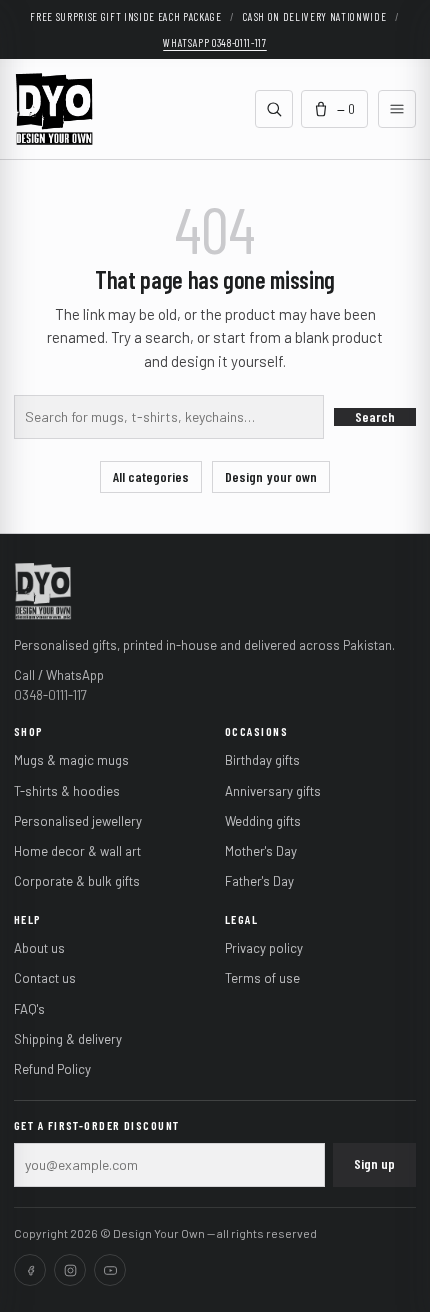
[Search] (274, 109)
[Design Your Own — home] (43, 590)
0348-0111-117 (50, 695)
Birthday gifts (262, 760)
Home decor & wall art (77, 851)
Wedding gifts (263, 821)
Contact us (45, 978)
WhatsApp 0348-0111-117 (215, 42)
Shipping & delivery (68, 1039)
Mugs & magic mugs (71, 760)
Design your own (271, 476)
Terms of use (262, 978)
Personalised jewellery (78, 821)
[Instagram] (70, 1270)
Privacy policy (264, 948)
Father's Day (259, 881)
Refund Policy (52, 1069)
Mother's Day (261, 851)
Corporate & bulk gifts (77, 881)
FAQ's (29, 1009)
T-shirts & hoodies (67, 791)
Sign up (374, 1163)
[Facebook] (30, 1270)
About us (39, 948)
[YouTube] (110, 1270)
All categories (151, 476)
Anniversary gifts (273, 791)
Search (375, 416)
